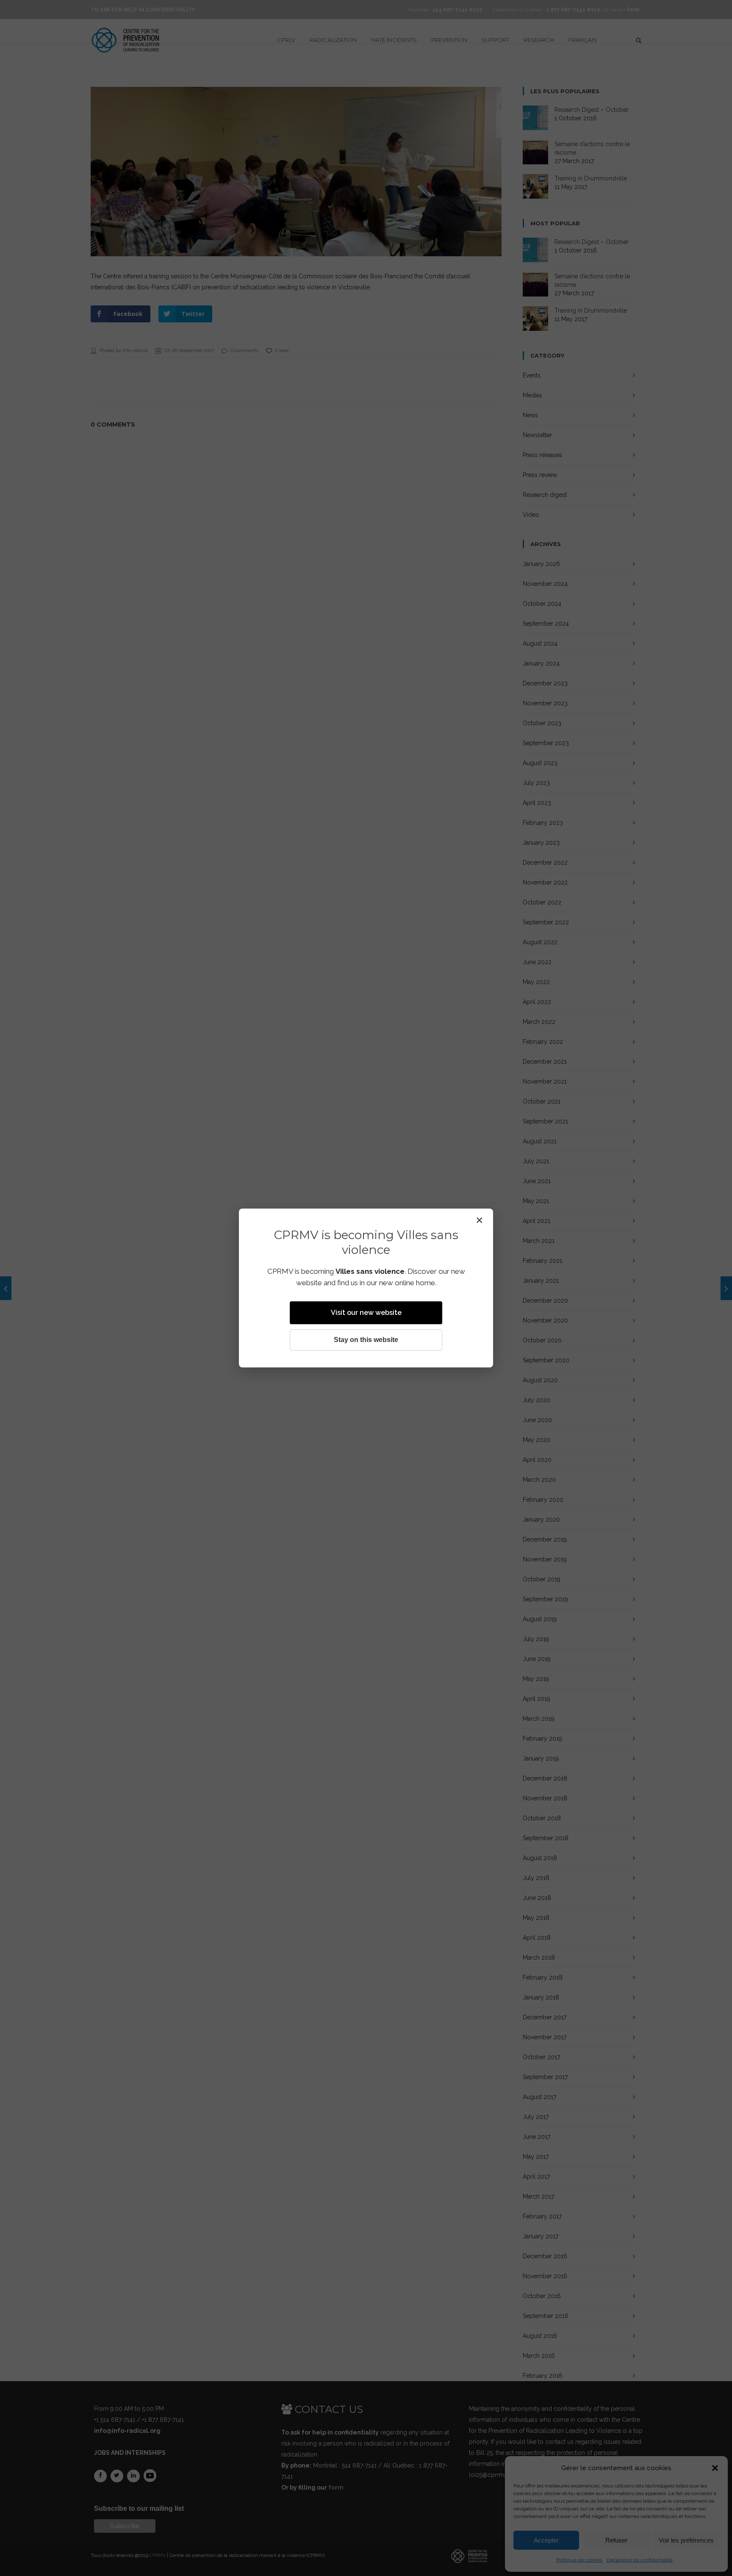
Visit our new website (366, 1313)
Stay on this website (366, 1340)
